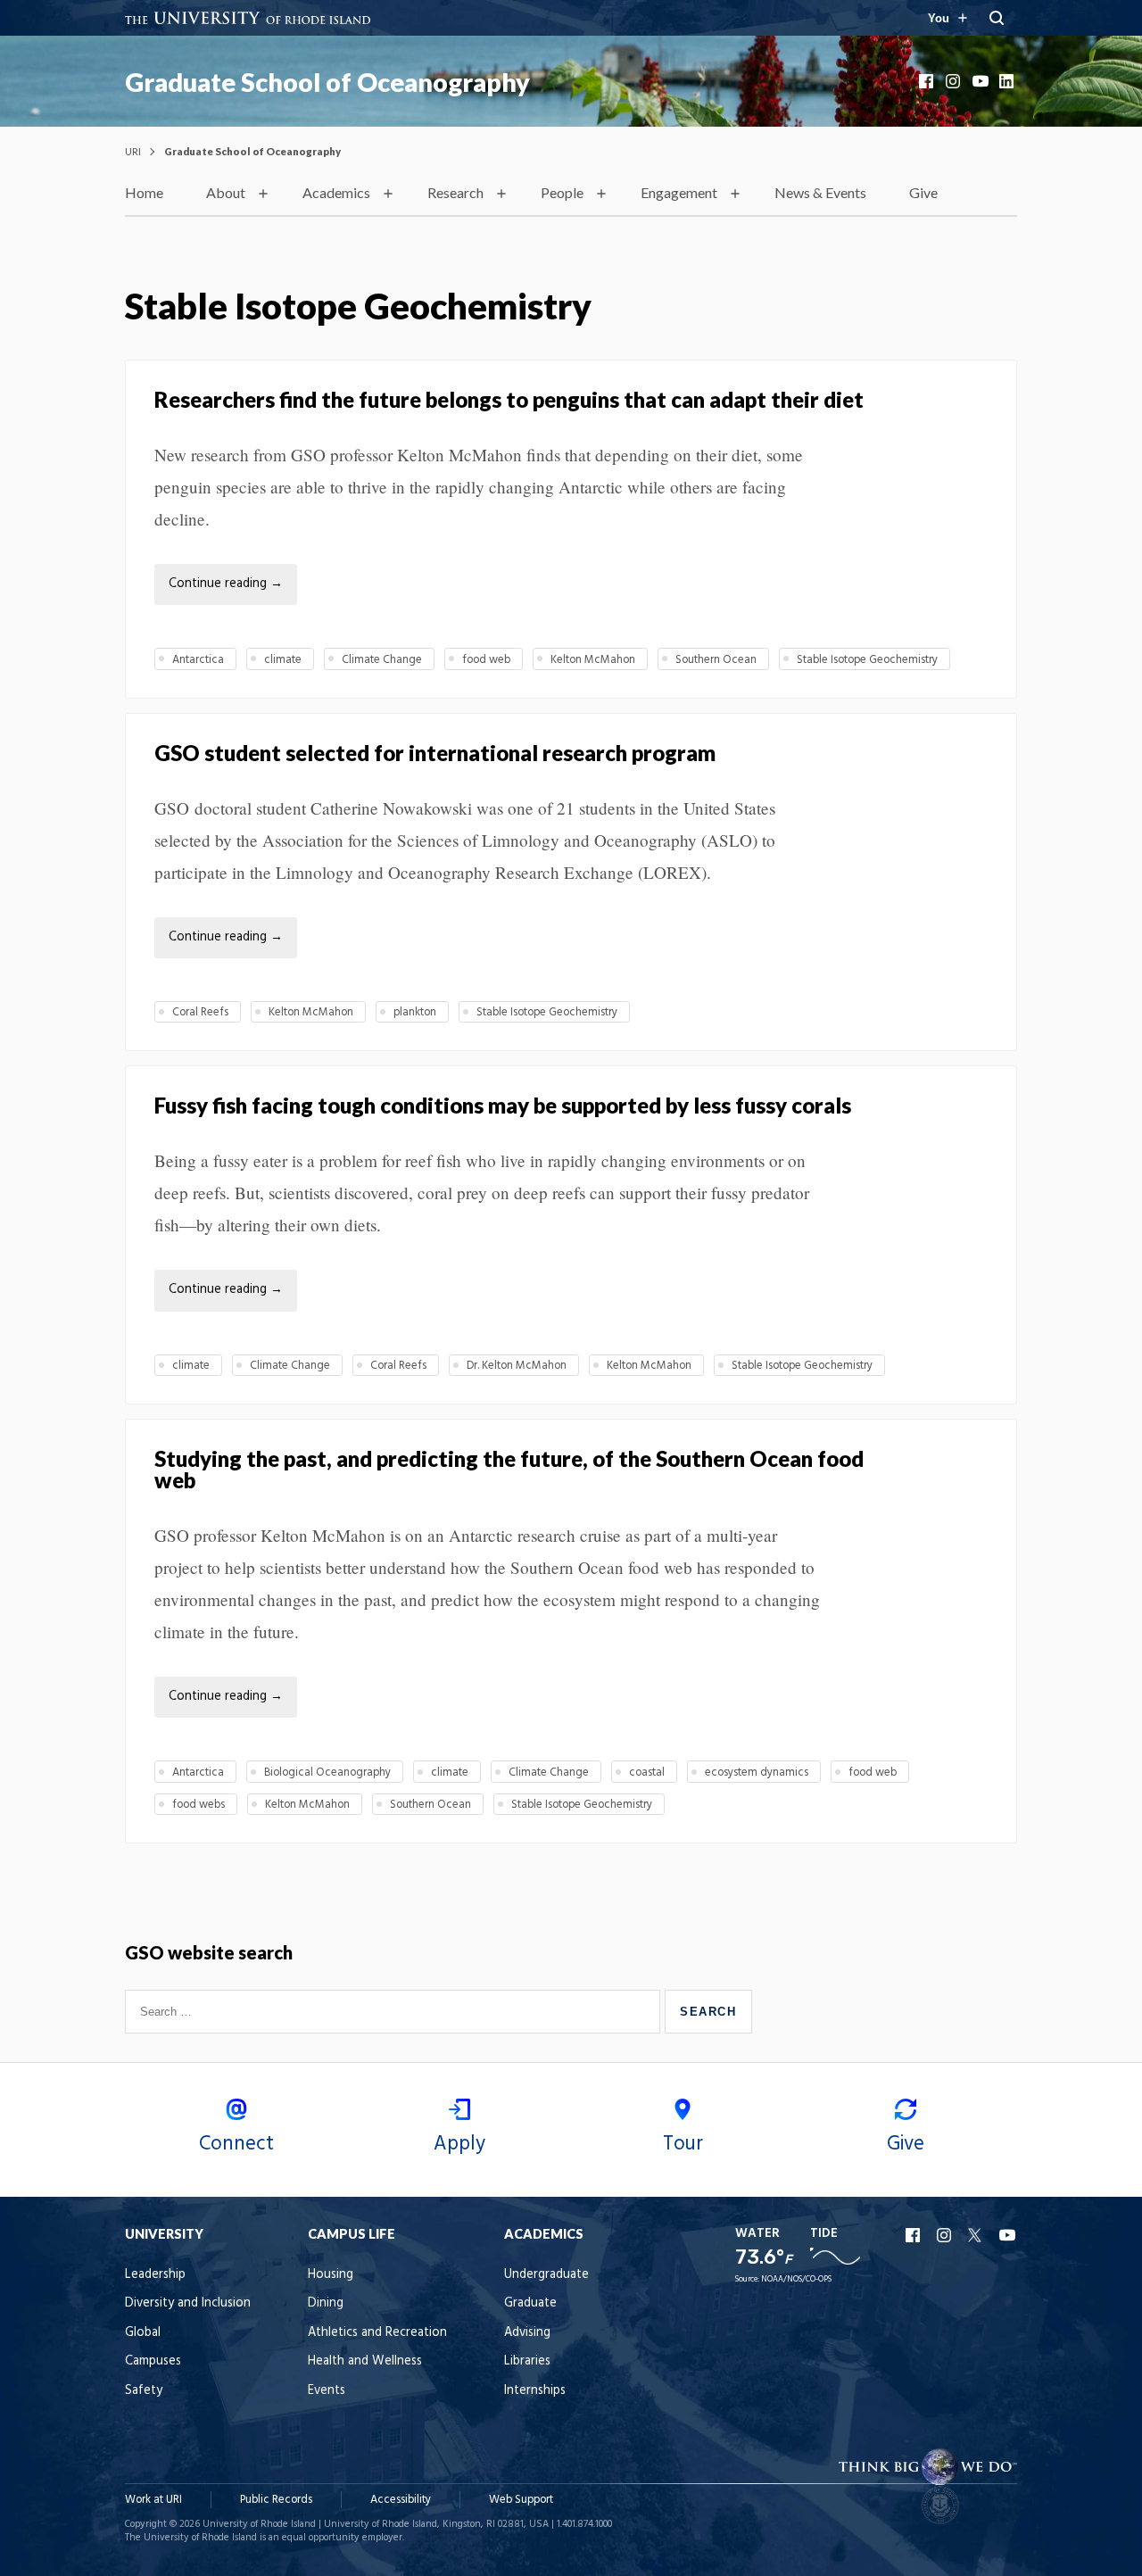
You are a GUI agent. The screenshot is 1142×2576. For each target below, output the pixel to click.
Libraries (527, 2361)
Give (923, 192)
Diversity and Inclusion (188, 2303)
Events (327, 2391)
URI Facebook (914, 2235)
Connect (236, 2144)
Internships (535, 2391)
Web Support (521, 2500)
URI (133, 151)
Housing (331, 2275)
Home (144, 192)
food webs (199, 1805)
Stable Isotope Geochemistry (867, 660)
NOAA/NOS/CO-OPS (796, 2279)
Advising (527, 2333)
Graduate (530, 2303)
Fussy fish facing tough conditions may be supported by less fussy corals (503, 1105)
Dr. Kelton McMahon (517, 1366)
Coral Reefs (200, 1012)
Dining (326, 2303)
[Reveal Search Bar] (997, 18)
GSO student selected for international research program (435, 753)
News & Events (820, 192)
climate (283, 660)
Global (143, 2333)
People (562, 192)
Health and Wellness (365, 2361)
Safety (144, 2391)
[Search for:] (395, 2011)
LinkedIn (1008, 81)
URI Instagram (946, 2235)
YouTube (981, 81)
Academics (336, 192)
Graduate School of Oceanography (327, 82)
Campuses (153, 2361)
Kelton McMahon (593, 660)
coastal (647, 1773)
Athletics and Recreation (377, 2333)
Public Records (276, 2500)
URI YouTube (1008, 2235)
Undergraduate (546, 2275)
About (226, 192)
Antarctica (198, 660)
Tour (683, 2144)
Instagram (955, 81)
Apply (459, 2144)
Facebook (928, 81)
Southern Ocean (716, 660)
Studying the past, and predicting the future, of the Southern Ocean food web (509, 1469)
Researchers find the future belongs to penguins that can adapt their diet (509, 399)
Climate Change (382, 660)
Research (455, 192)
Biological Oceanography (327, 1773)
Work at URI (153, 2500)
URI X (977, 2235)
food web (486, 660)
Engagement (679, 192)
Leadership (155, 2275)
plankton (415, 1012)
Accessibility (401, 2500)
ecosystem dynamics (757, 1773)
